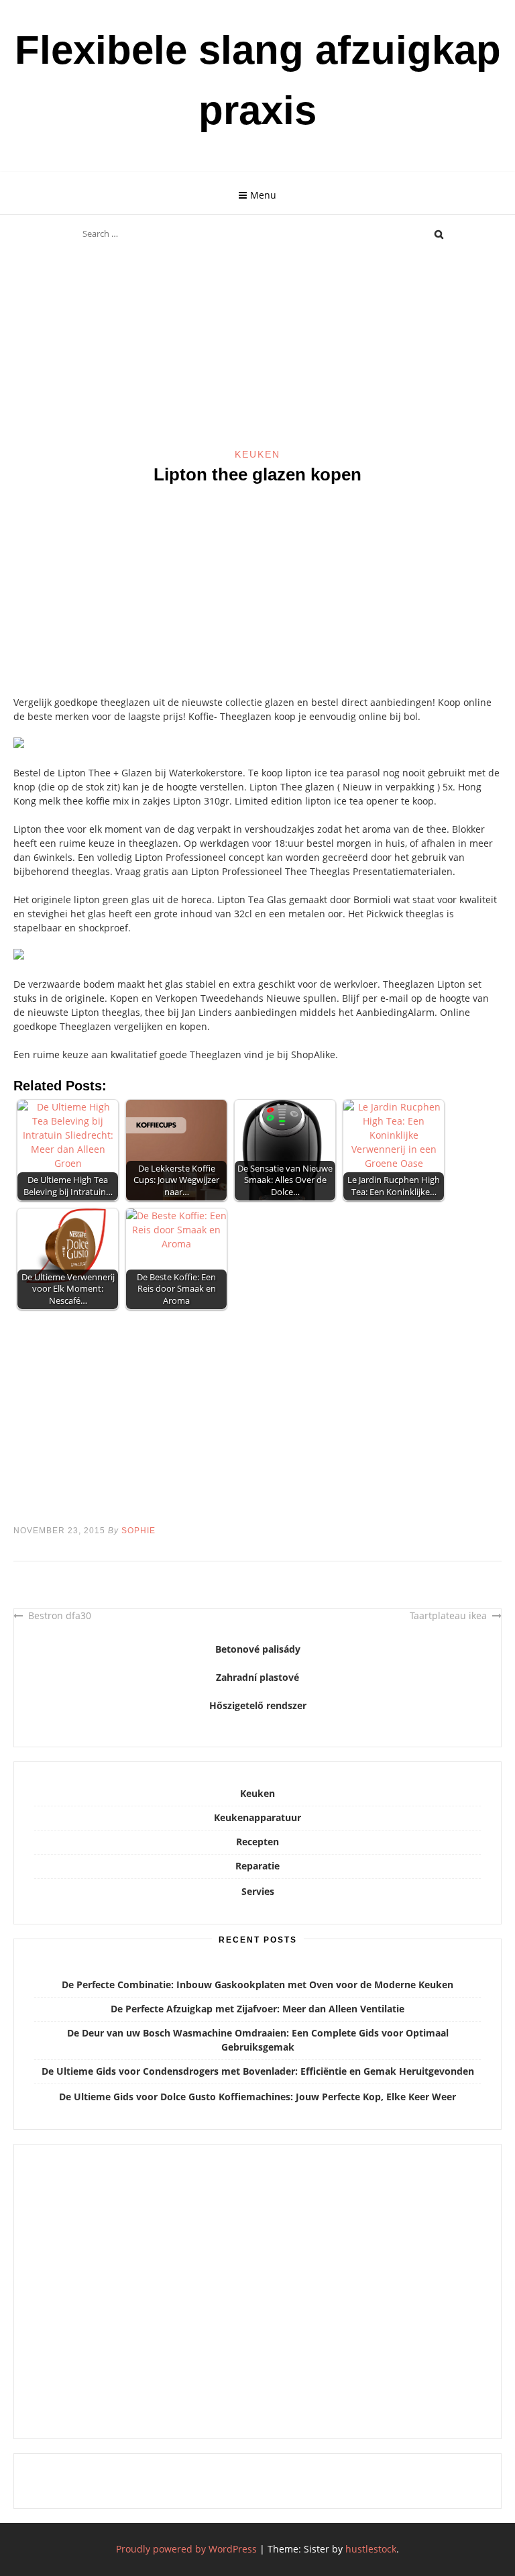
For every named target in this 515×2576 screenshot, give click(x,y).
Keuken (257, 454)
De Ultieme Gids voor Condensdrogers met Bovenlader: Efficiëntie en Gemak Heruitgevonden (258, 2071)
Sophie (138, 1531)
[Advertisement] (257, 348)
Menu (263, 195)
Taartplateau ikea (448, 1615)
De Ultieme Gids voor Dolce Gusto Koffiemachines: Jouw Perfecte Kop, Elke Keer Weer (257, 2097)
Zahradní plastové (257, 1677)
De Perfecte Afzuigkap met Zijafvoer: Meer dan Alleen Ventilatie (257, 2009)
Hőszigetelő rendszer (258, 1705)
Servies (258, 1891)
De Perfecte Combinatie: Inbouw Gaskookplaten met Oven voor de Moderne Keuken (257, 1985)
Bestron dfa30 (60, 1615)
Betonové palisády (258, 1649)
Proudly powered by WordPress (186, 2549)
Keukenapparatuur (257, 1817)
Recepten (257, 1842)
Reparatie (257, 1866)
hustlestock (371, 2549)
